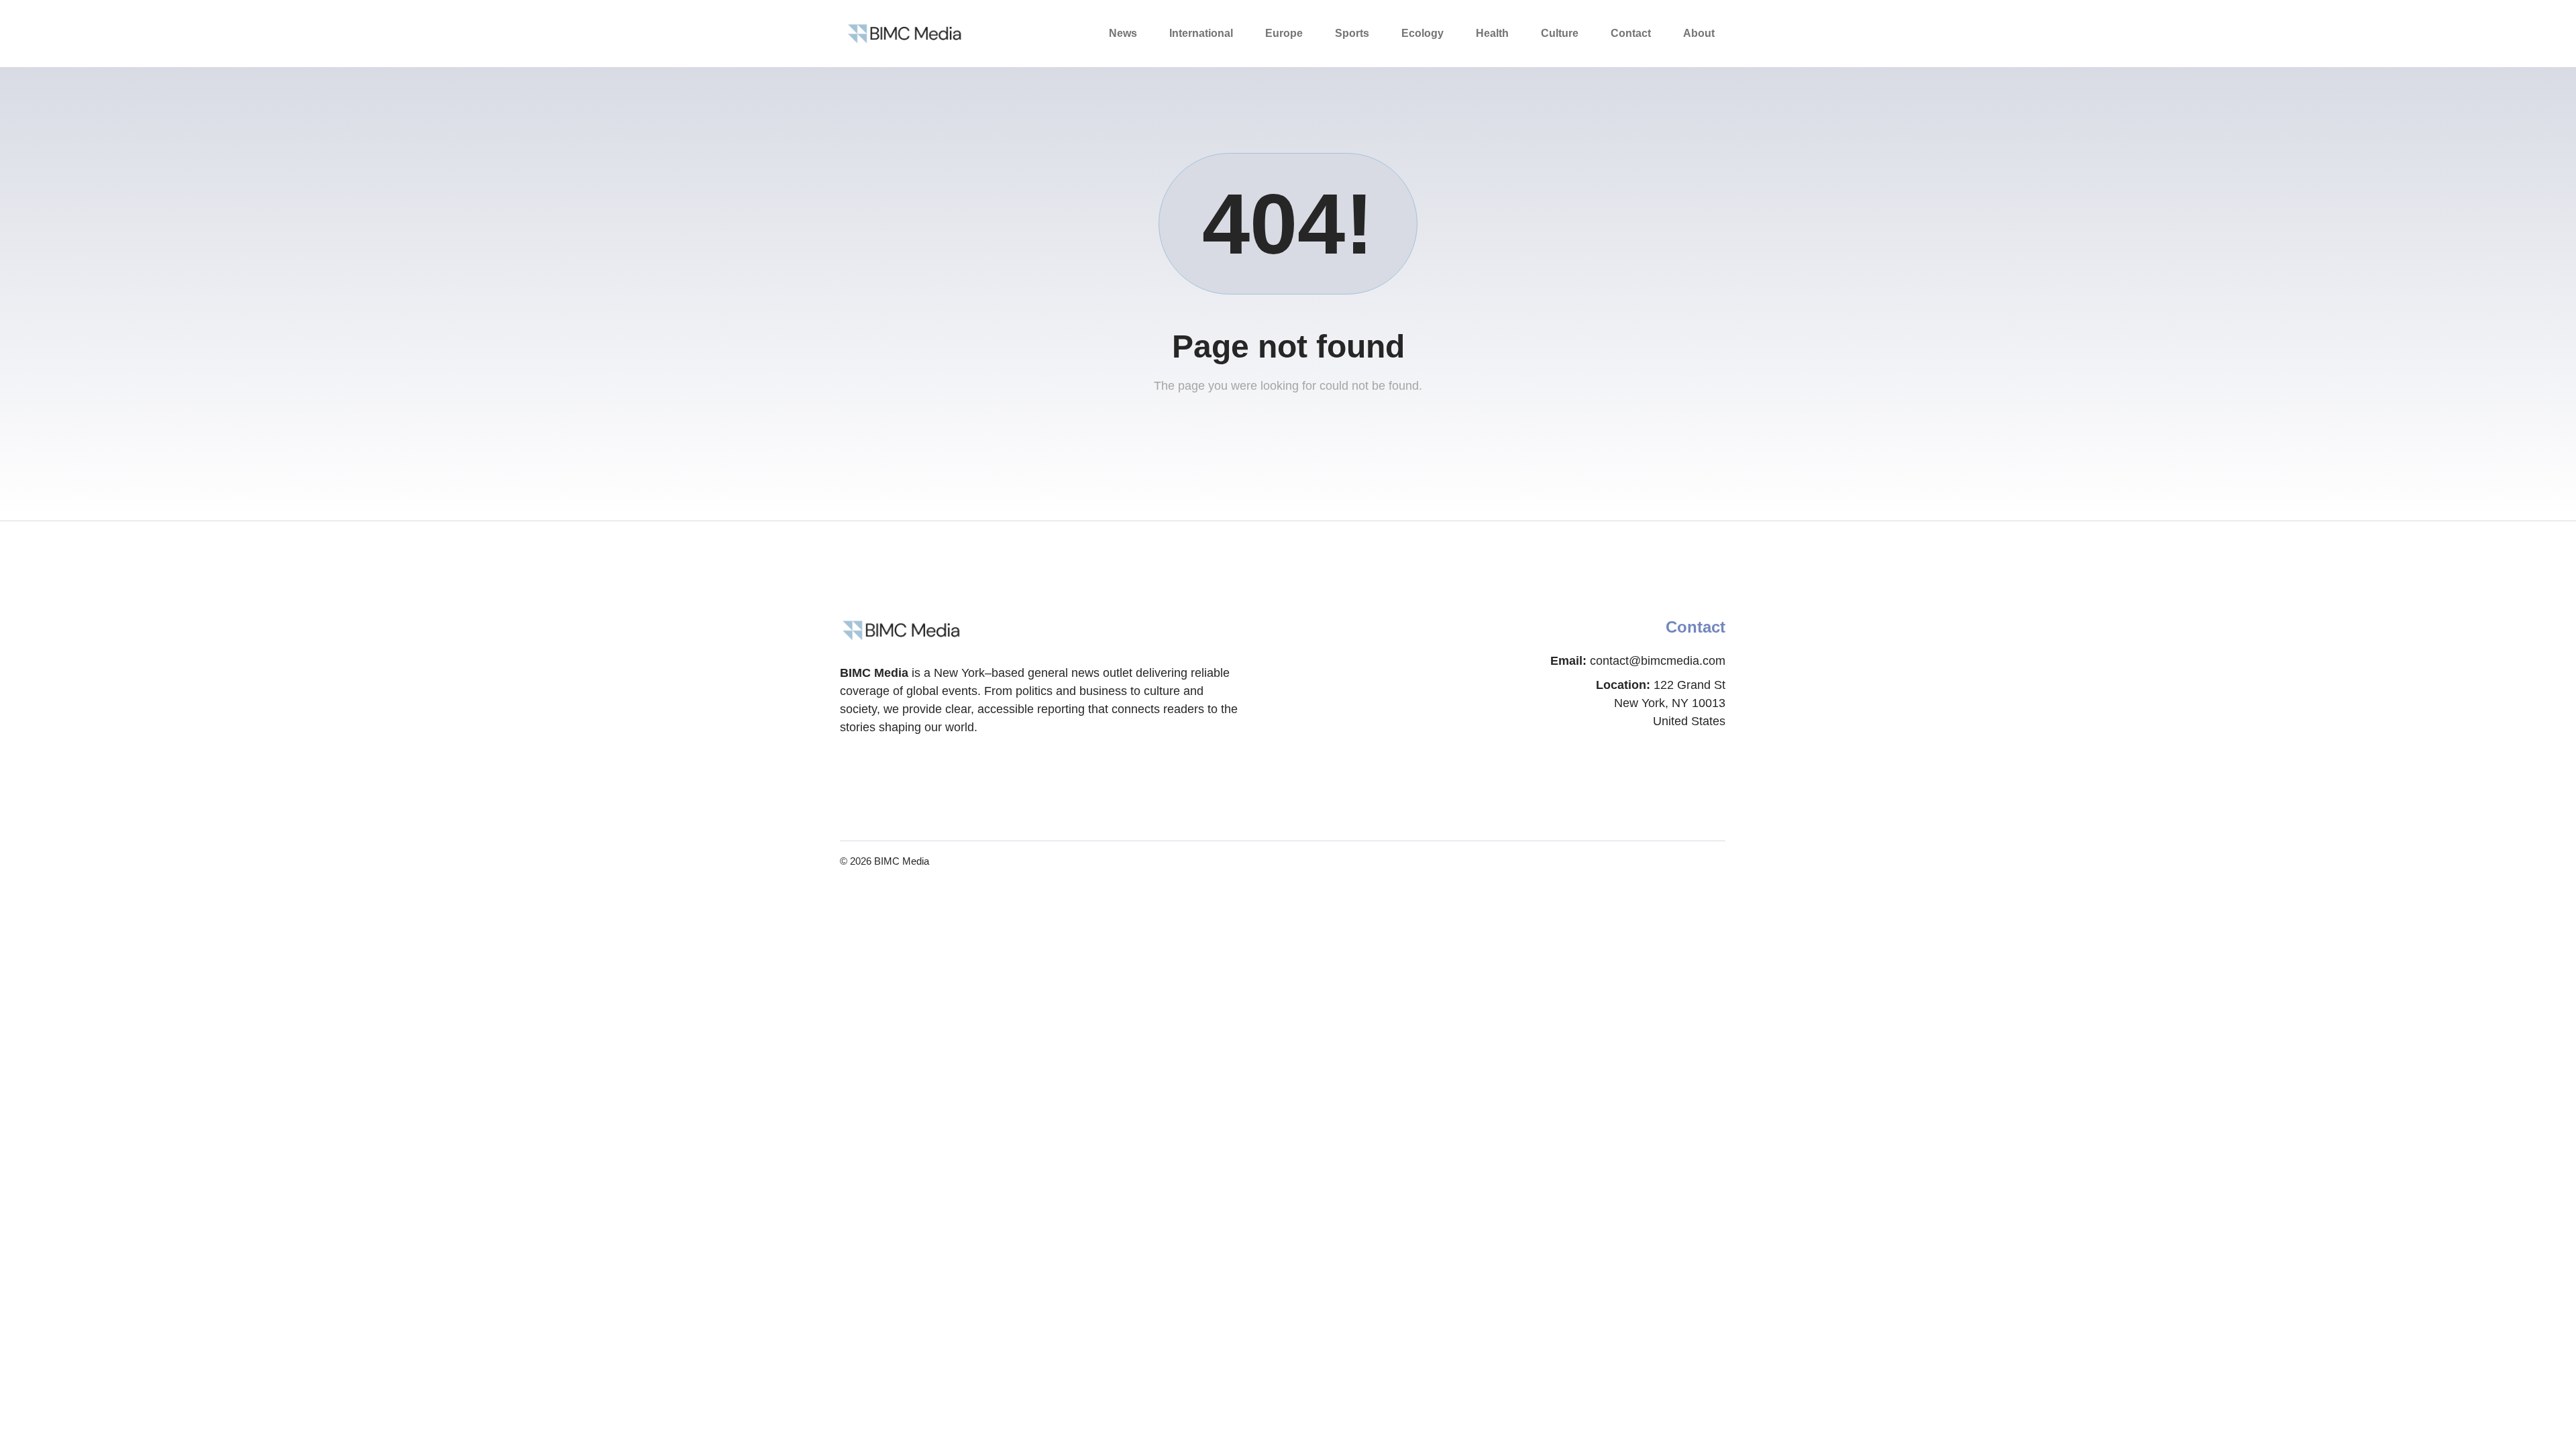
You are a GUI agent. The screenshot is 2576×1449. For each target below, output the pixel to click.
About (1699, 33)
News (1123, 33)
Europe (1284, 33)
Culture (1560, 33)
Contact (1631, 33)
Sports (1352, 33)
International (1201, 33)
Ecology (1423, 33)
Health (1492, 33)
